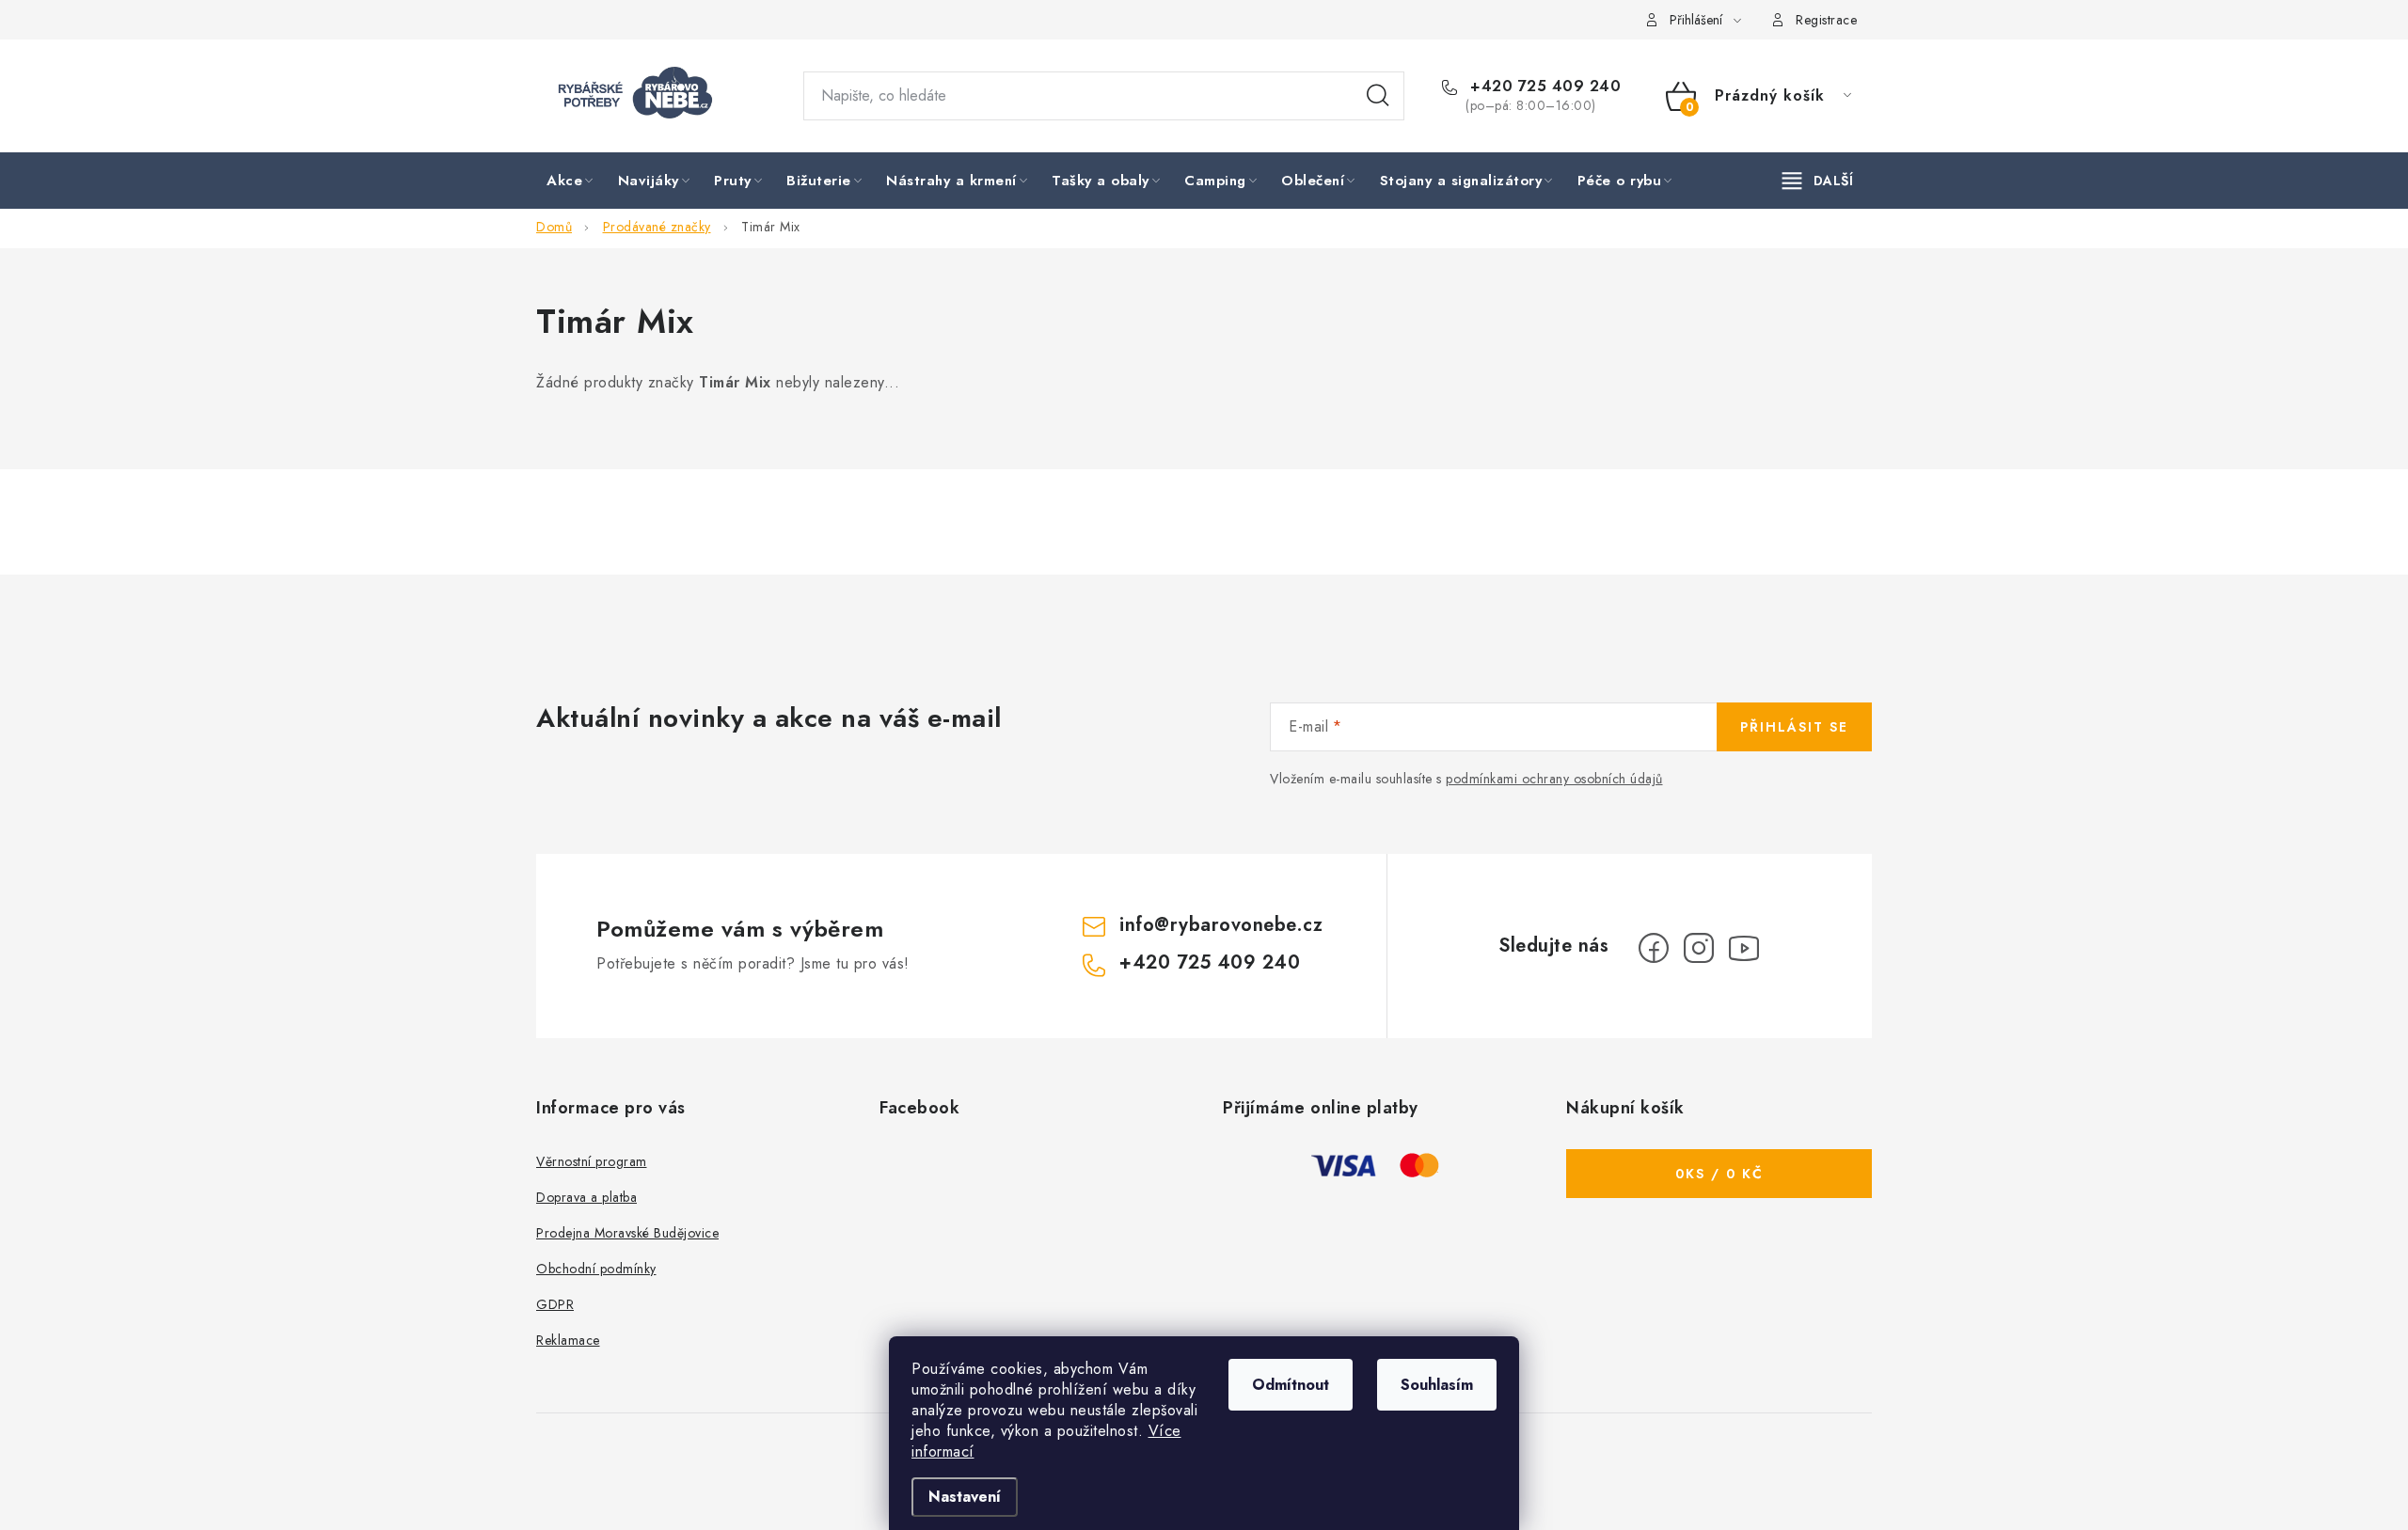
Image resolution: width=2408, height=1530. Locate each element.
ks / (1719, 1174)
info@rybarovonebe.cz (1221, 925)
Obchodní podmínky (596, 1269)
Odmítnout (1291, 1385)
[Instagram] (1699, 948)
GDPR (555, 1304)
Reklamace (568, 1340)
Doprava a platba (586, 1197)
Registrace (1826, 20)
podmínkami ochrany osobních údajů (1554, 779)
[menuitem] (571, 181)
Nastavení (965, 1497)
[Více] (1818, 181)
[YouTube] (1744, 948)
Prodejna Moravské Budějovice (627, 1233)
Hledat (1378, 96)
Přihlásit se (1794, 727)
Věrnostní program (592, 1161)
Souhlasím (1437, 1385)
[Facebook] (1654, 948)
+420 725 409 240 (1543, 87)
